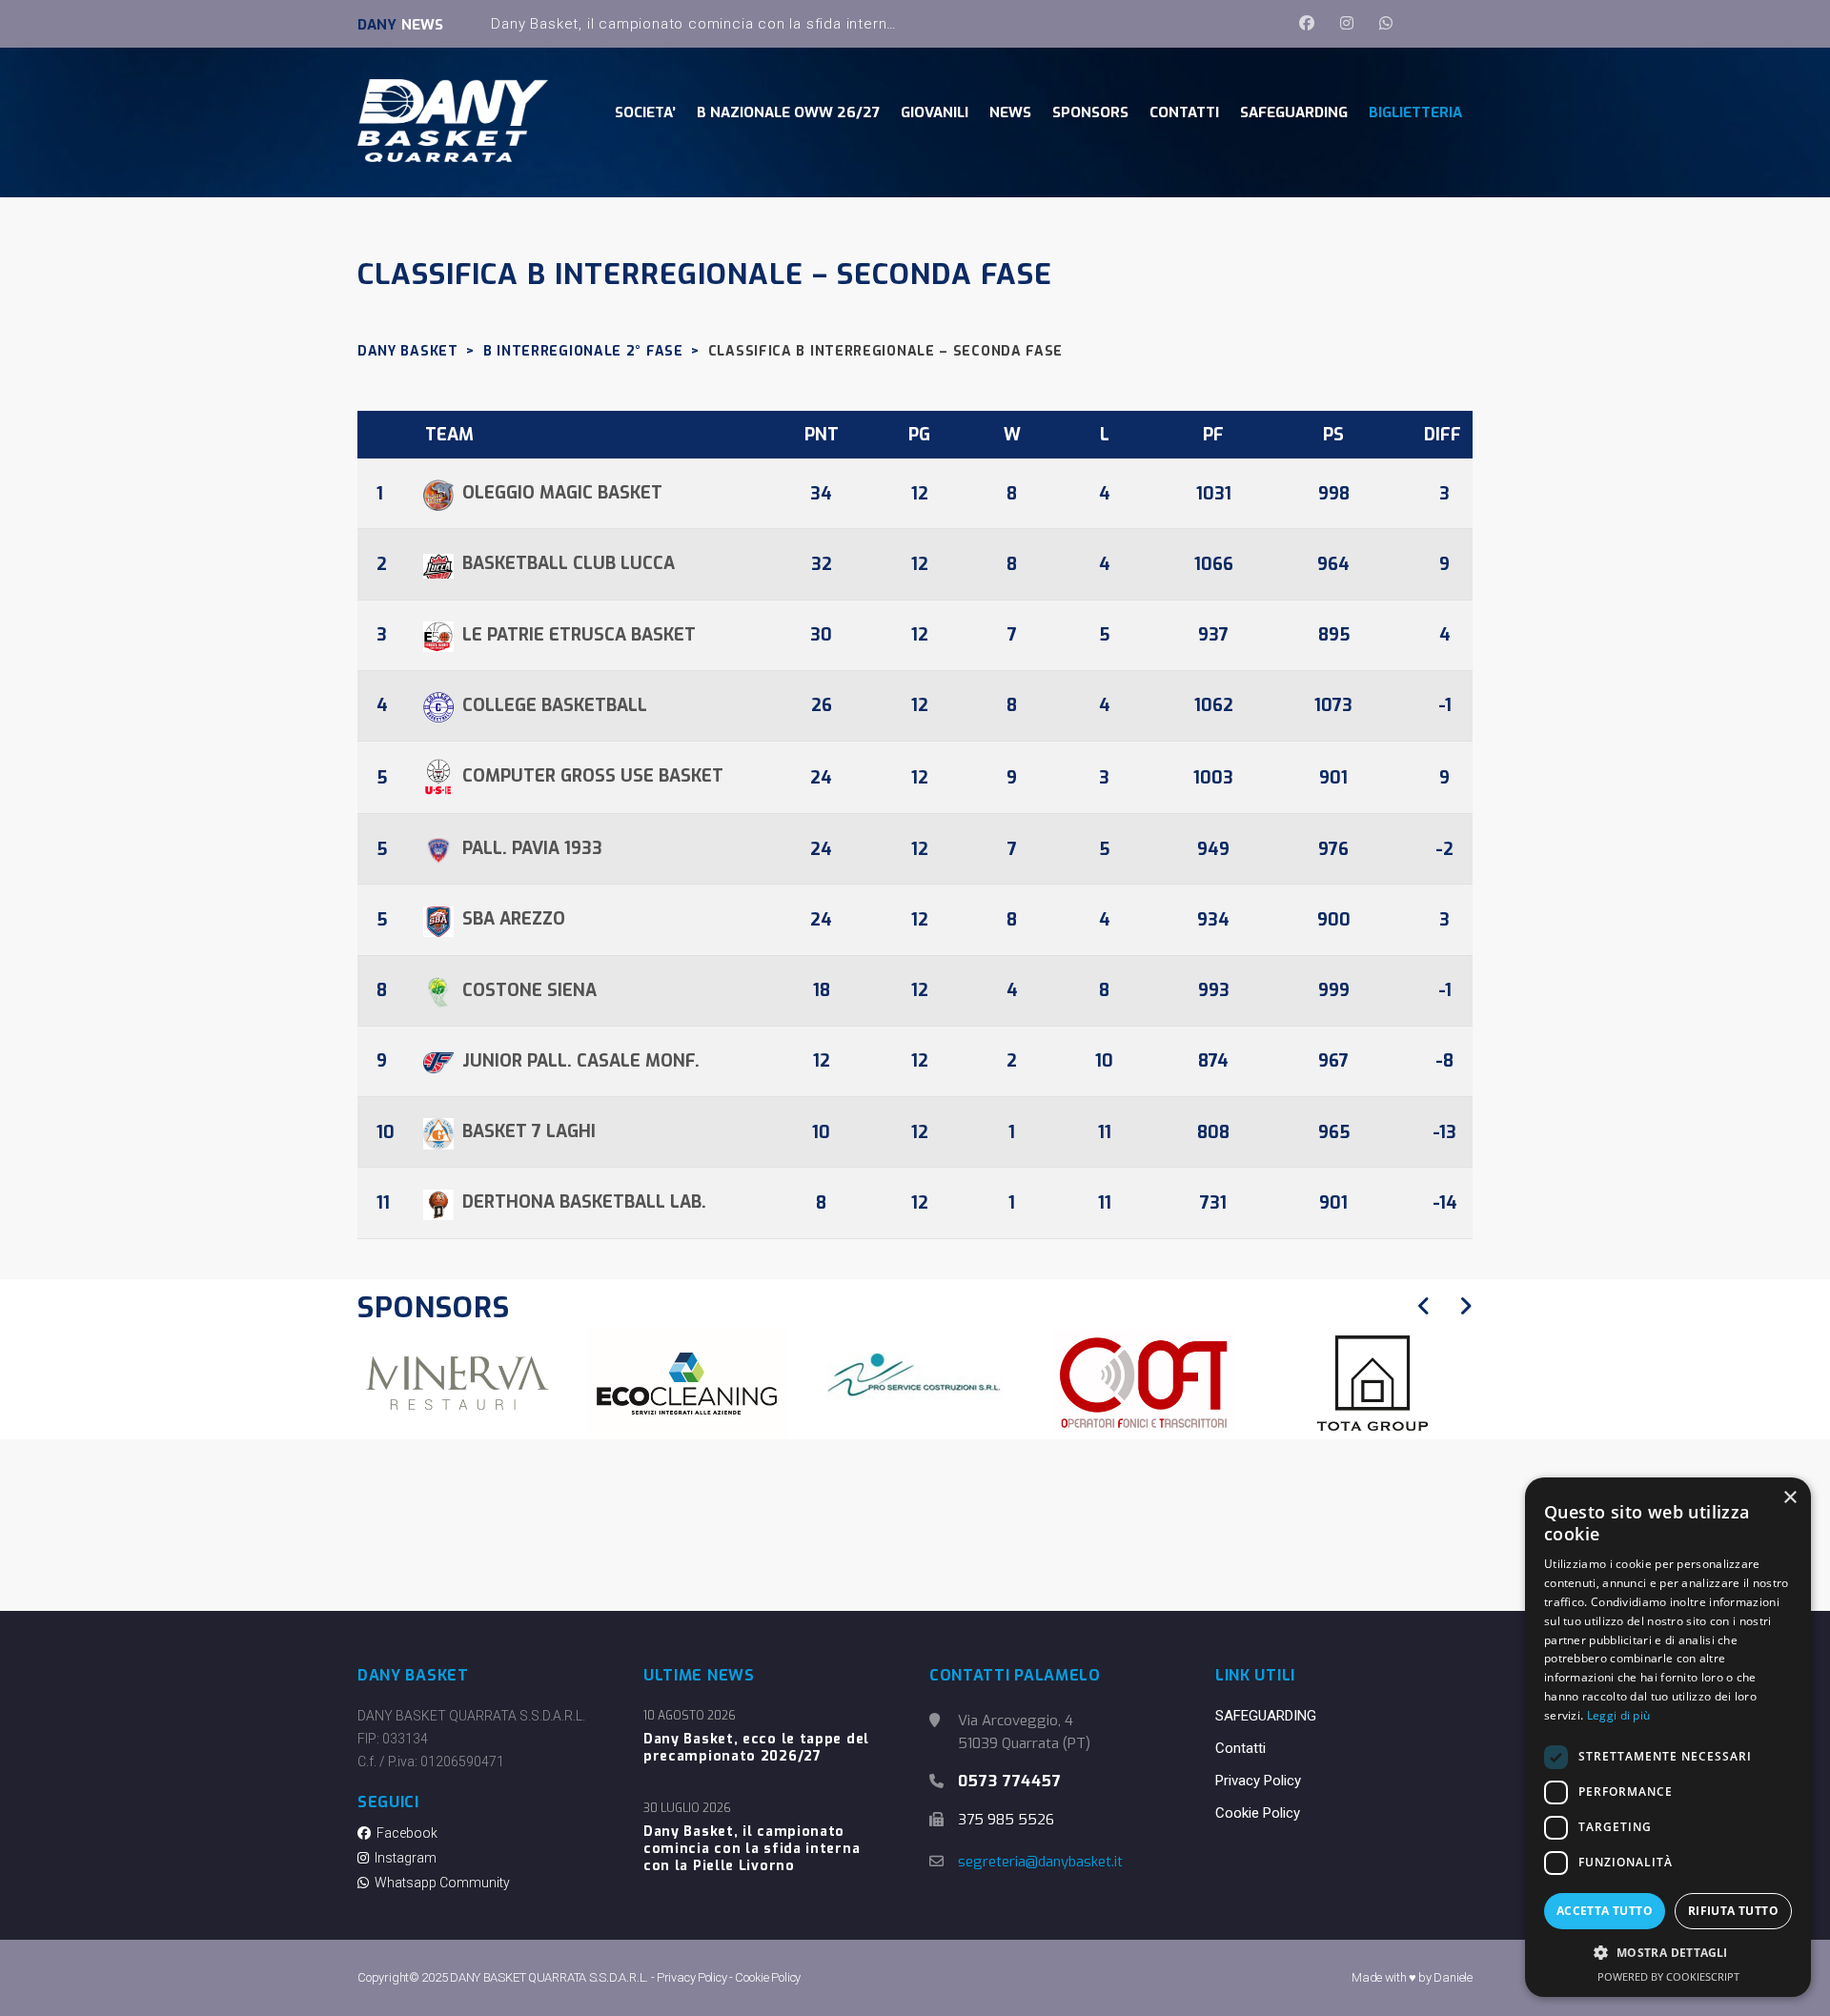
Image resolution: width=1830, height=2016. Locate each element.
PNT (822, 435)
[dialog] (1668, 1737)
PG (919, 435)
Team (449, 435)
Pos (388, 435)
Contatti (1240, 1748)
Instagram (403, 1858)
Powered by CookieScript (1668, 1976)
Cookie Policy (1258, 1813)
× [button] (1789, 1498)
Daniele (1453, 1977)
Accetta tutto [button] (1605, 1911)
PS (1333, 435)
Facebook (404, 1833)
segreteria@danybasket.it (1040, 1862)
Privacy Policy (1258, 1781)
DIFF (1443, 435)
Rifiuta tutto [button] (1733, 1911)
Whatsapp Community (439, 1883)
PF (1213, 435)
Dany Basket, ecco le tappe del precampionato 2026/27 (756, 1748)
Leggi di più (1619, 1715)
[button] (1668, 1953)
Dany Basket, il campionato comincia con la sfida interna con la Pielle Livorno (767, 24)
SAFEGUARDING (1266, 1716)
